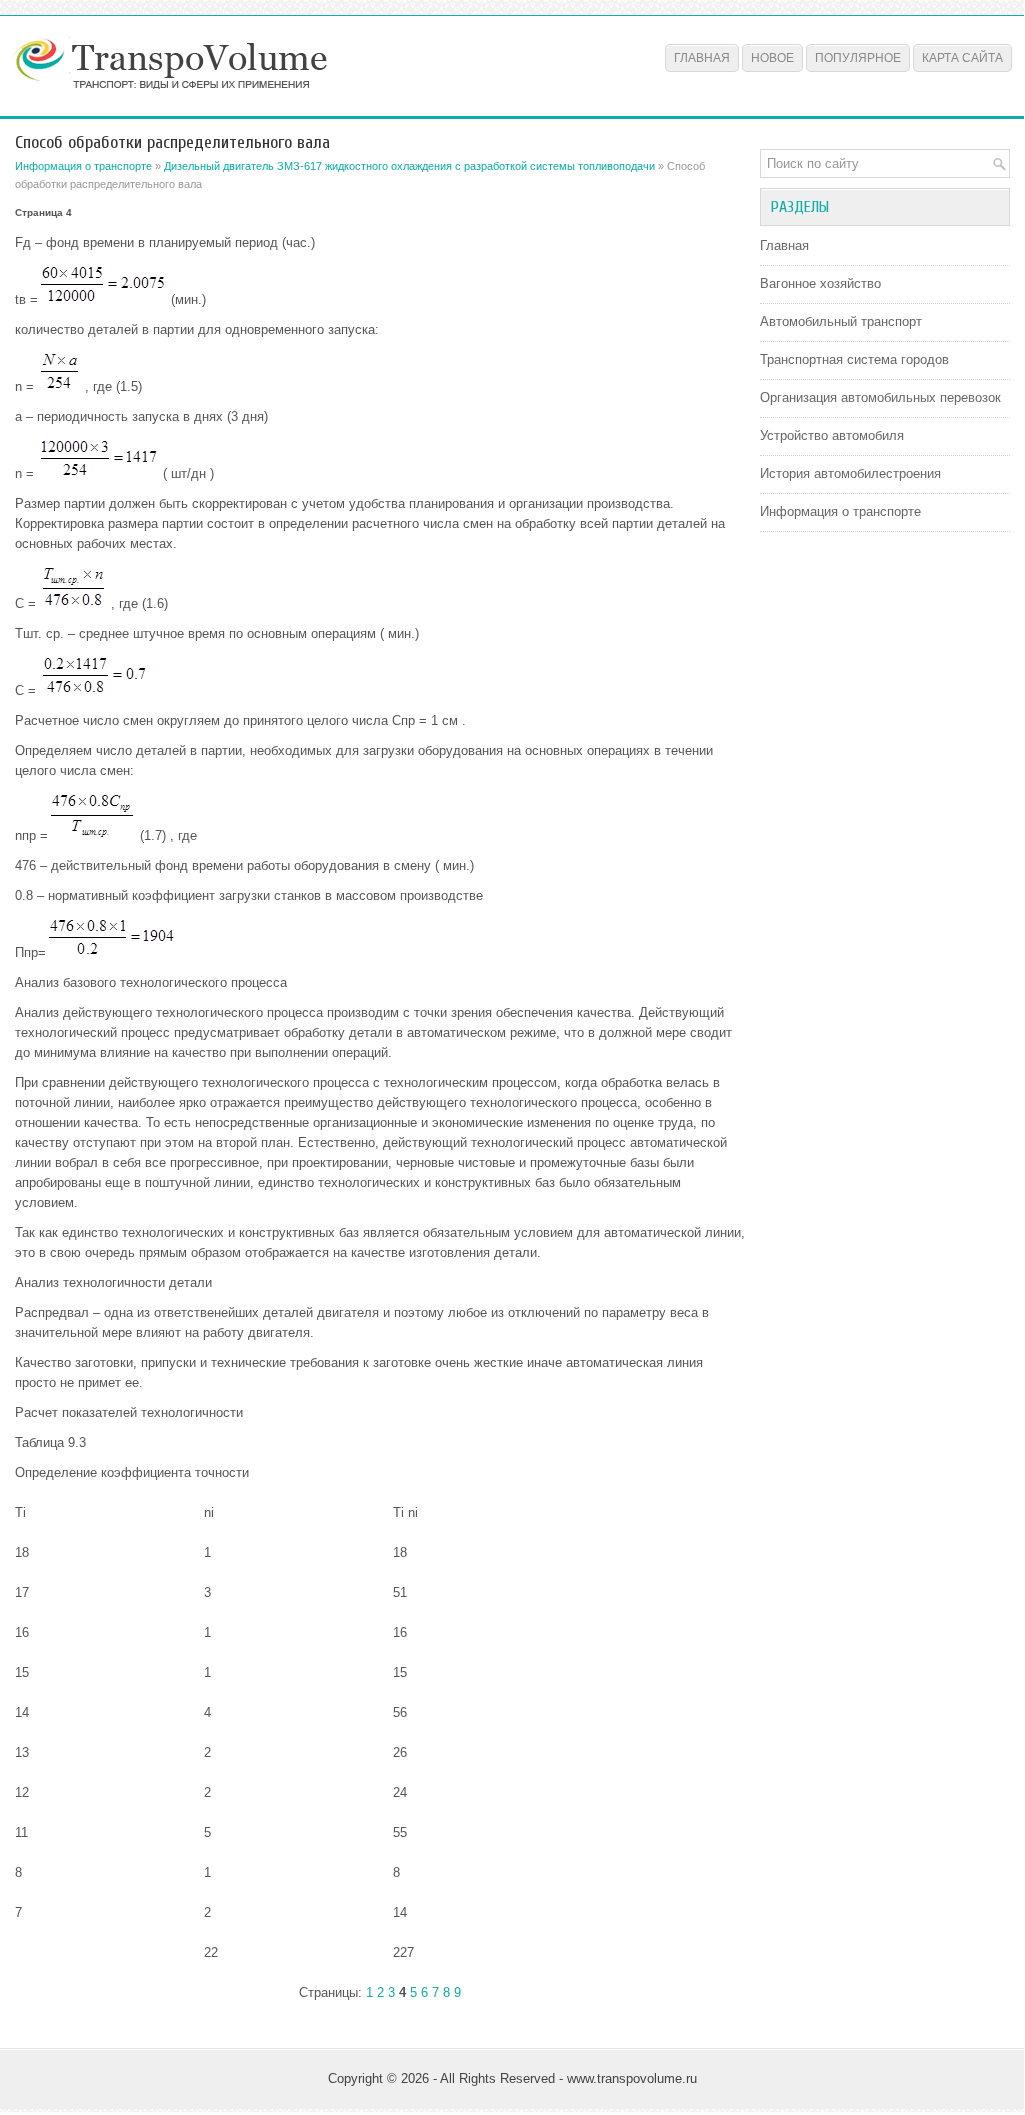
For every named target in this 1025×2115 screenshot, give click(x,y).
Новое (772, 58)
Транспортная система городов (854, 359)
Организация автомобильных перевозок (880, 397)
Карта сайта (962, 58)
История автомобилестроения (850, 473)
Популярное (858, 58)
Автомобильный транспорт (841, 321)
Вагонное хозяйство (820, 283)
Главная (702, 58)
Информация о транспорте (83, 166)
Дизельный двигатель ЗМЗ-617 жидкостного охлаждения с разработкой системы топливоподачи (409, 166)
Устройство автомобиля (832, 435)
